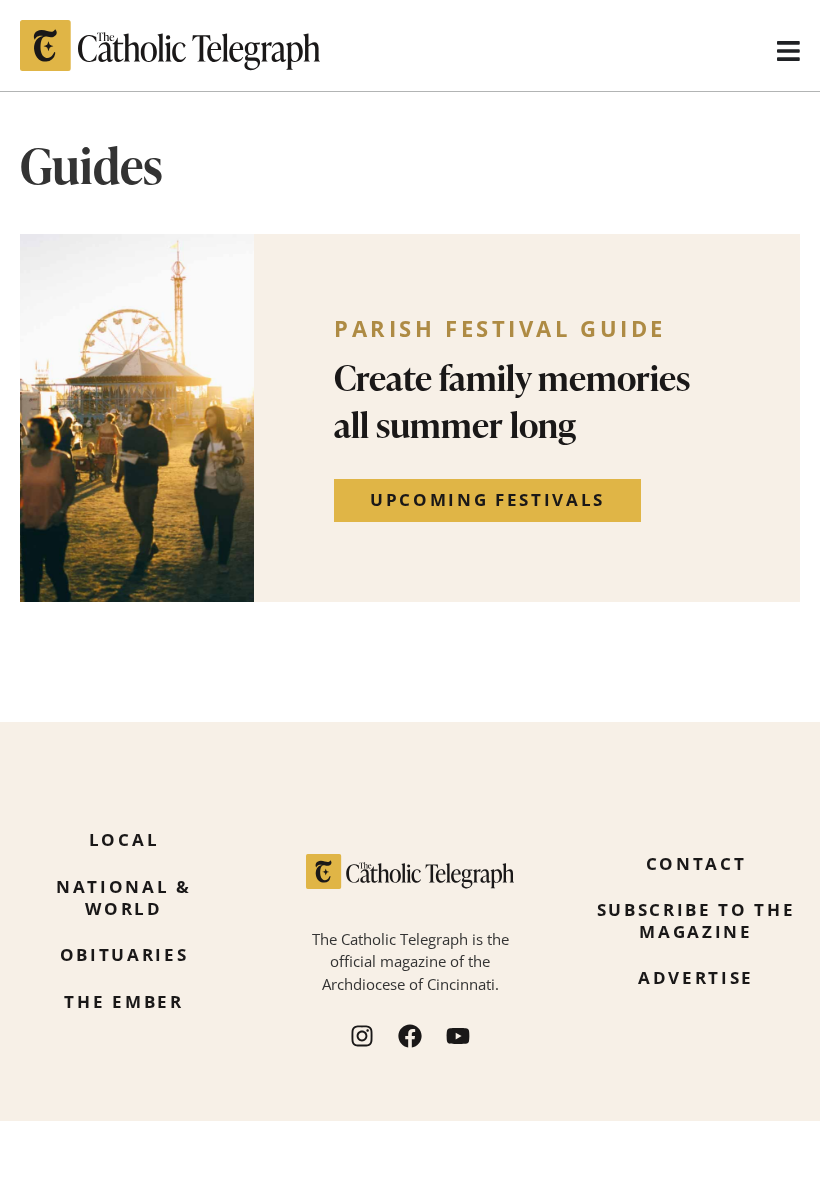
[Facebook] (410, 1036)
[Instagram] (362, 1036)
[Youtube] (458, 1036)
